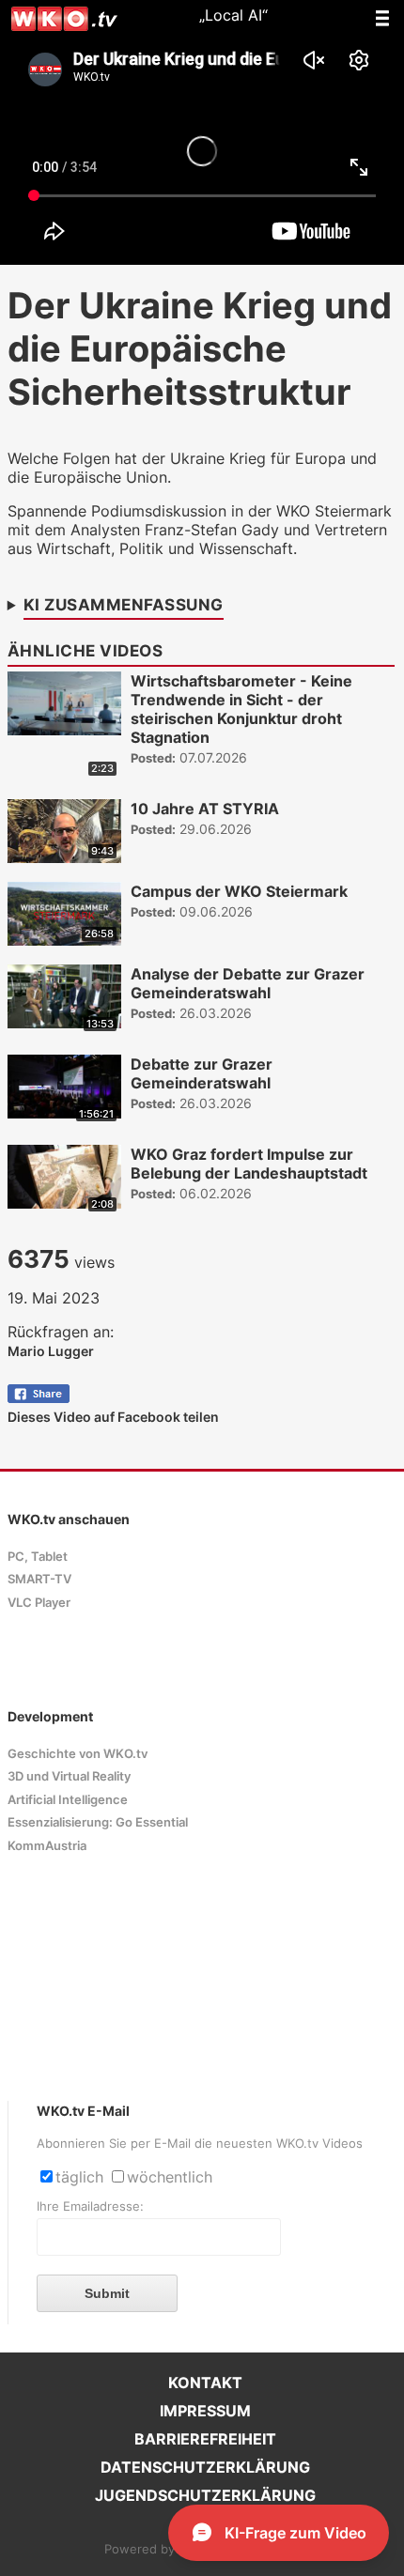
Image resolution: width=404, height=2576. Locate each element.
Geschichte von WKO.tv (78, 1754)
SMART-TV (39, 1579)
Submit (107, 2293)
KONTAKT (205, 2383)
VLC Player (39, 1603)
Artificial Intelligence (68, 1800)
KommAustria (47, 1846)
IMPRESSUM (205, 2411)
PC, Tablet (38, 1557)
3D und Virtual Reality (69, 1776)
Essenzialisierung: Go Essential (98, 1822)
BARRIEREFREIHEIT (205, 2439)
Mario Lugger (51, 1351)
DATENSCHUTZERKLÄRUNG (205, 2467)
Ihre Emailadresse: (90, 2206)
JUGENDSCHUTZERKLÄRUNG (205, 2495)
